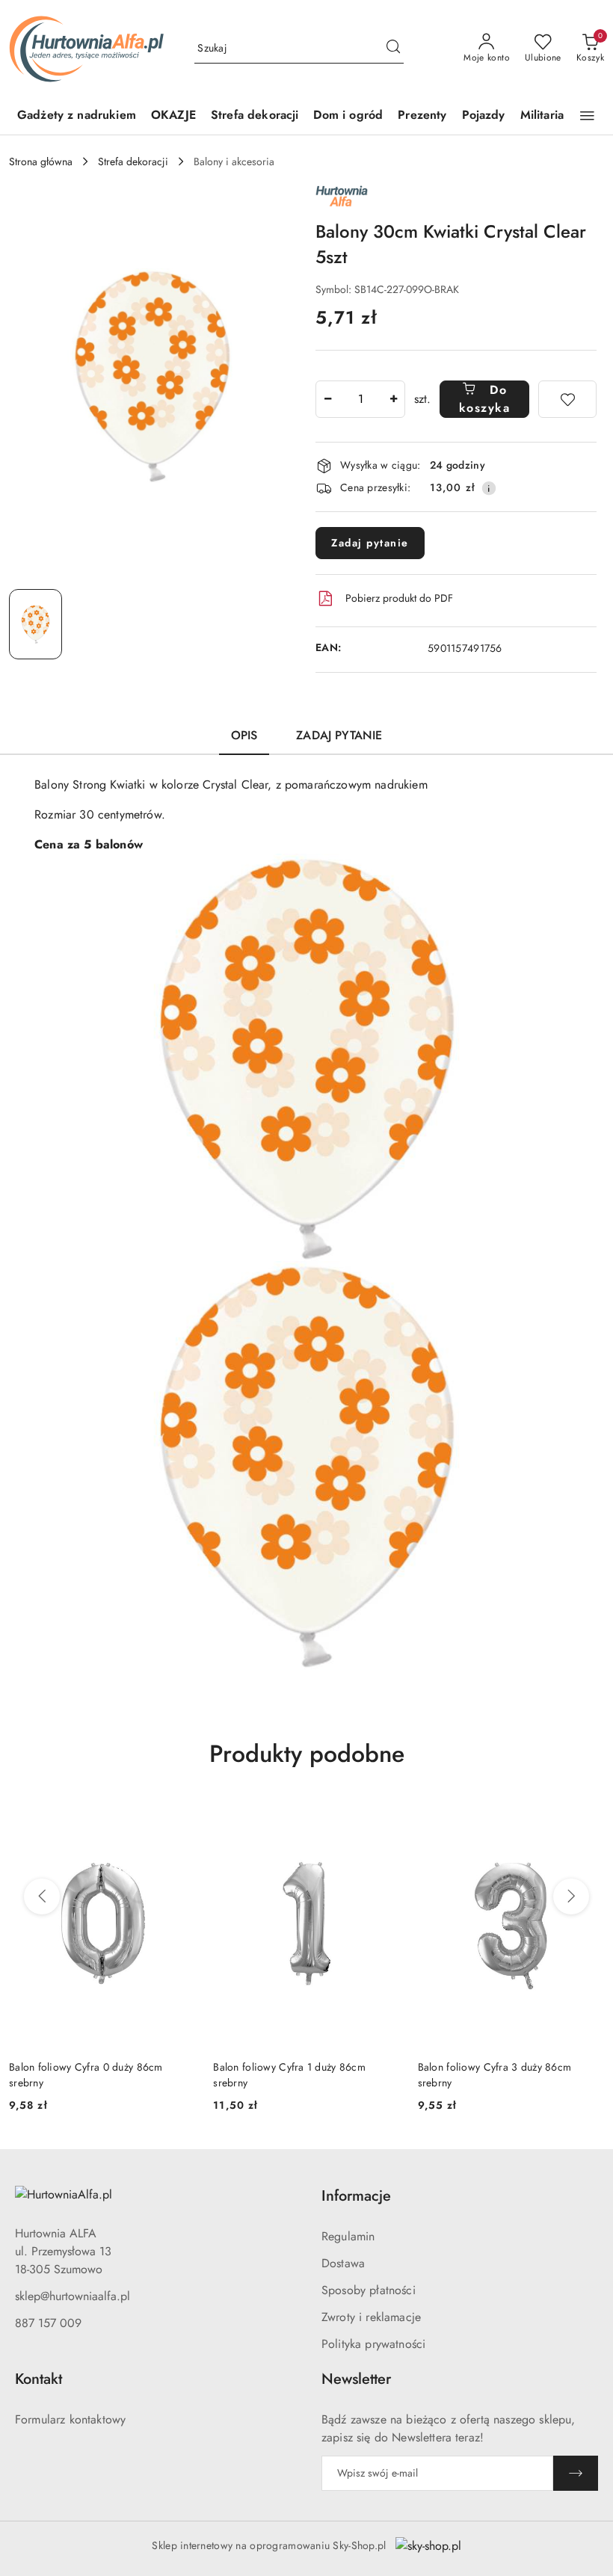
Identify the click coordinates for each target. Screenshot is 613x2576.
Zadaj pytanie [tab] (339, 735)
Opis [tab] (244, 735)
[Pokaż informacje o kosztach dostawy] (489, 488)
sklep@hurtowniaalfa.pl (73, 2296)
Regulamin (348, 2236)
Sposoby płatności (369, 2290)
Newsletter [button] (356, 2379)
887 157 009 (48, 2323)
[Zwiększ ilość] (393, 399)
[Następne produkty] (571, 1896)
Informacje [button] (356, 2196)
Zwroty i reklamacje (371, 2317)
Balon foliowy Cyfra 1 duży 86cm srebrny (289, 2074)
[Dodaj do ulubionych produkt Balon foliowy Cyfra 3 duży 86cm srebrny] (587, 1817)
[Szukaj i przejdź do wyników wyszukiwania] (393, 49)
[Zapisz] (576, 2473)
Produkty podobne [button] (307, 1754)
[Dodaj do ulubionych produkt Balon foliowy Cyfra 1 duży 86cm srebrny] (383, 1817)
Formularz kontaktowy (70, 2419)
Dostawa (343, 2263)
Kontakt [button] (38, 2379)
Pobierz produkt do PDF (399, 598)
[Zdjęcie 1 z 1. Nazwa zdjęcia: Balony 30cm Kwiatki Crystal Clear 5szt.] (36, 624)
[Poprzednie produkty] (42, 1896)
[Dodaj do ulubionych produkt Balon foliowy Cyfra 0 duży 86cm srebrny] (178, 1817)
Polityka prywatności (373, 2344)
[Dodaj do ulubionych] (567, 399)
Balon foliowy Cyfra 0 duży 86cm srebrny (86, 2074)
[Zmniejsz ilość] (327, 399)
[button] (587, 116)
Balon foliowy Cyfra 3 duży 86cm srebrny (495, 2074)
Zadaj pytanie (370, 543)
